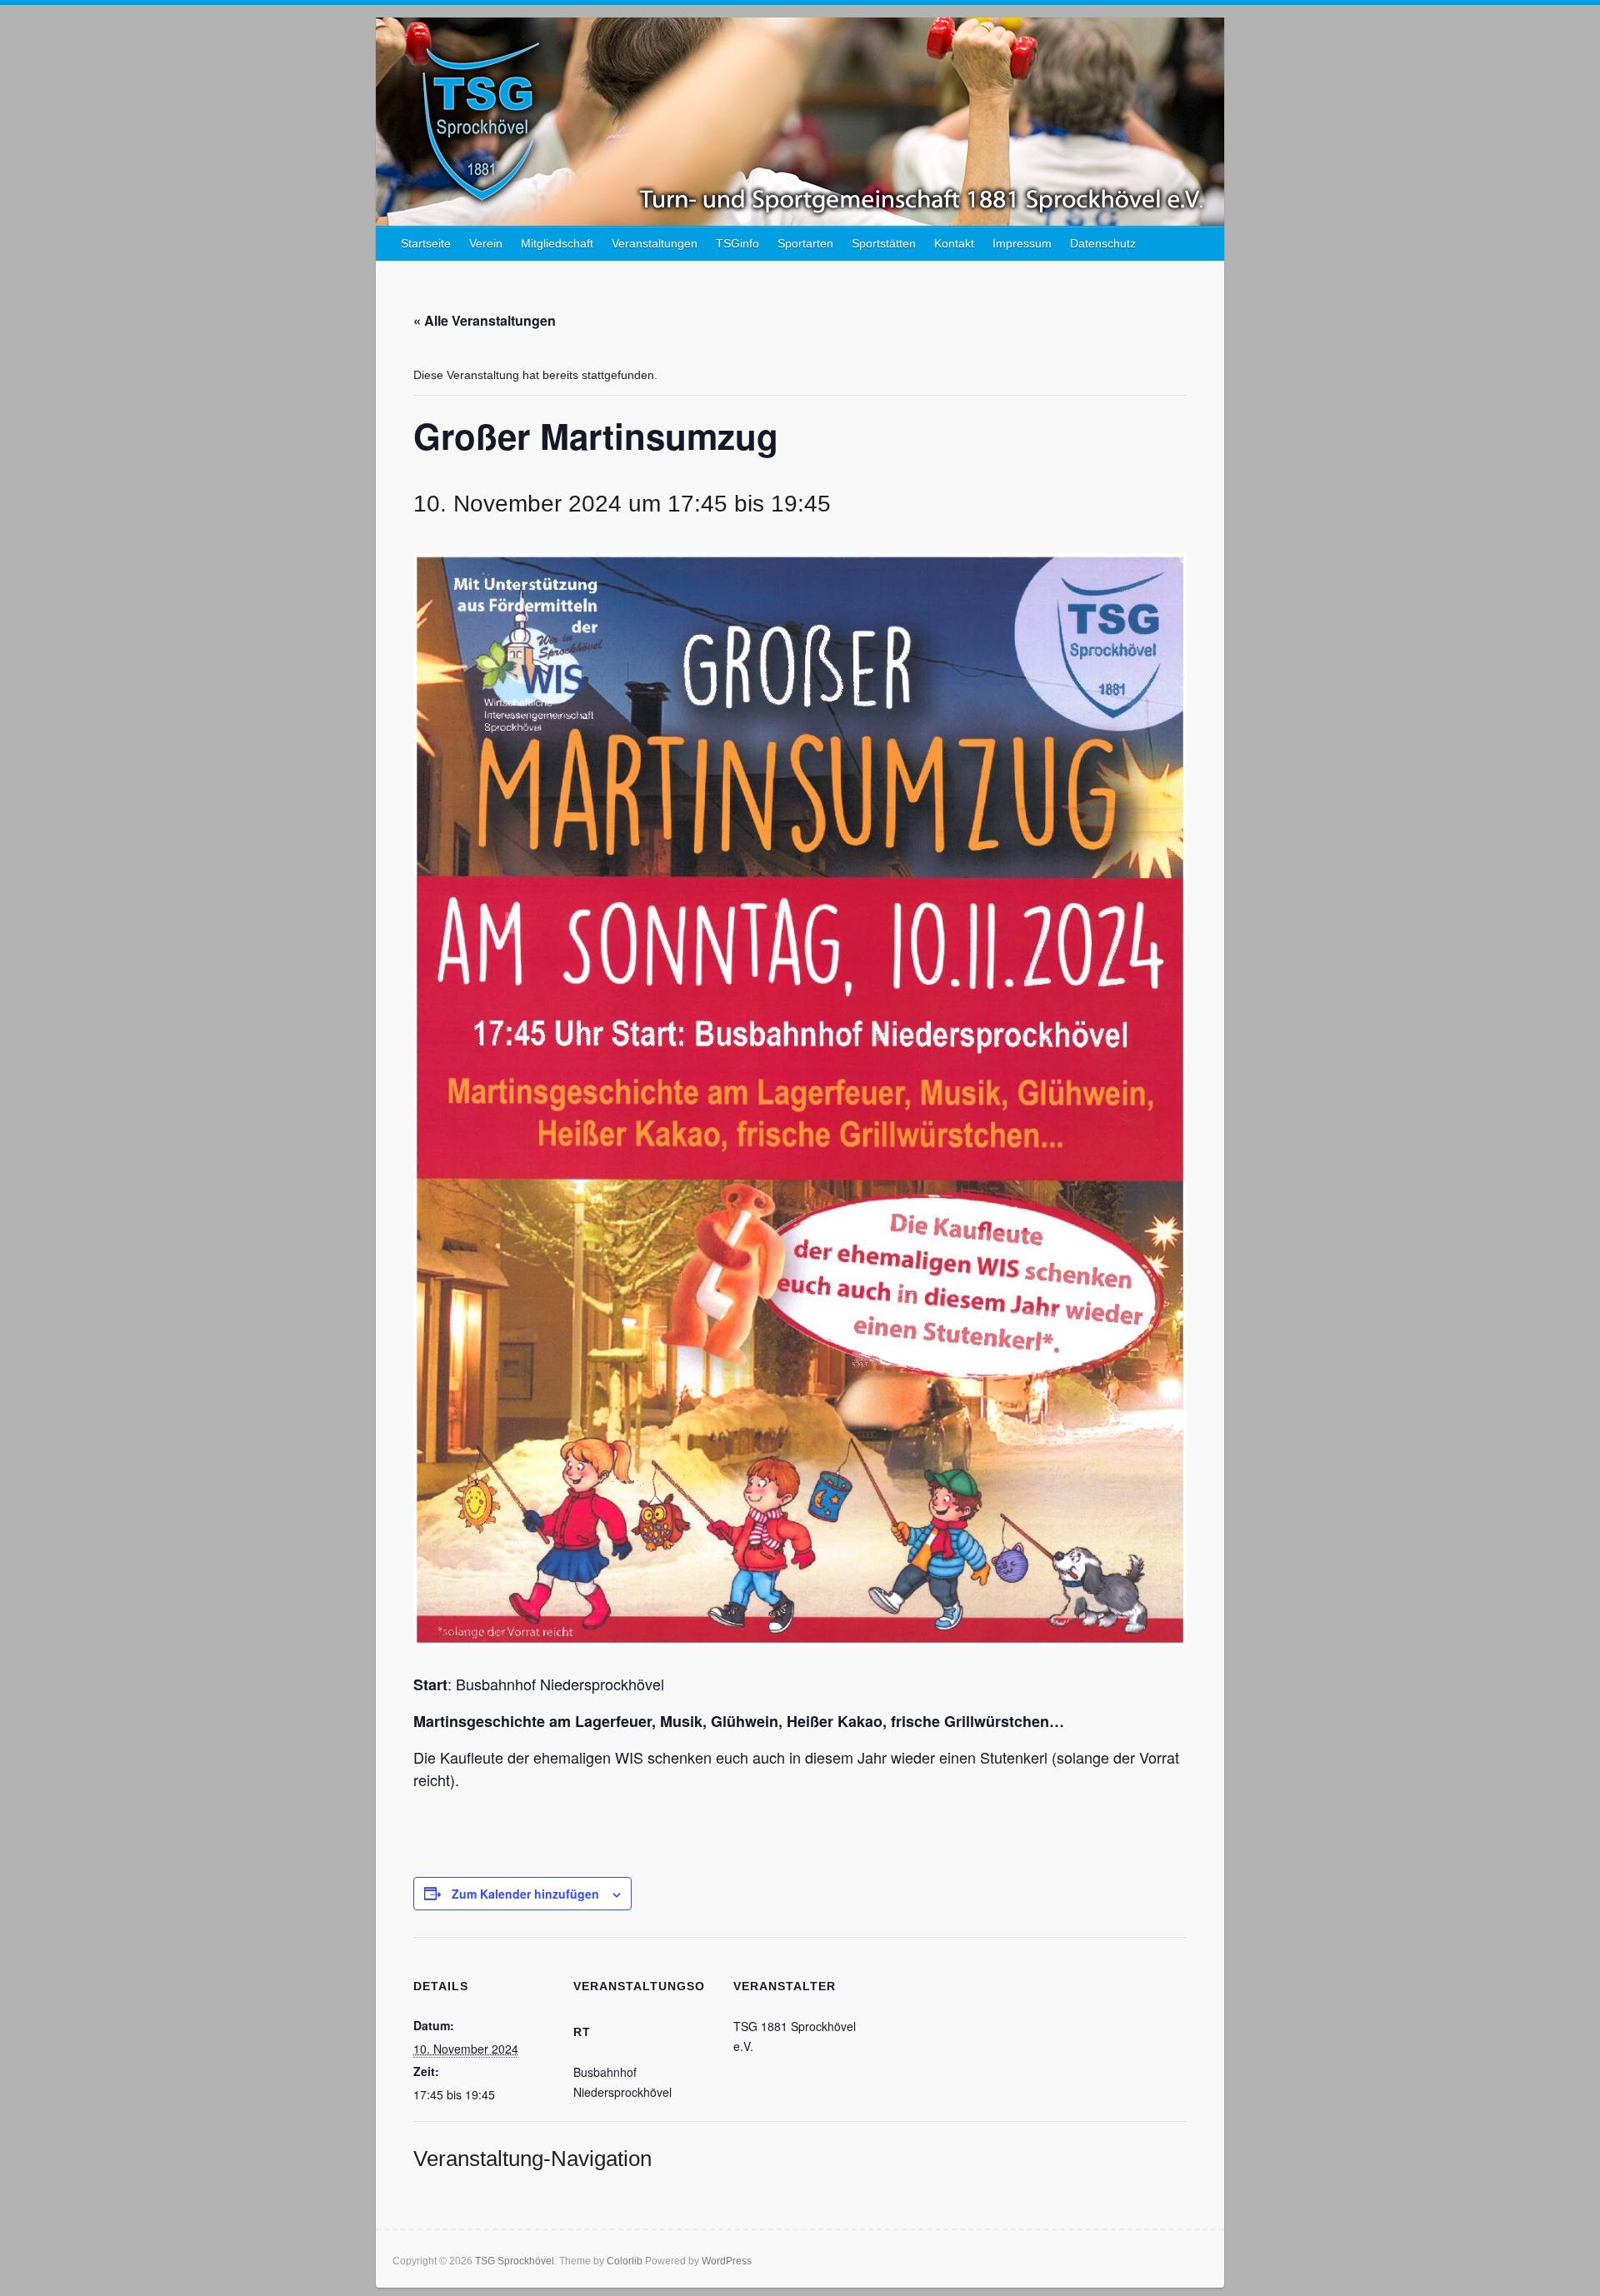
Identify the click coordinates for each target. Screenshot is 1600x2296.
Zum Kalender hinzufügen (525, 1894)
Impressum (1022, 243)
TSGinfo (737, 243)
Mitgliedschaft (557, 243)
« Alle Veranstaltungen (485, 320)
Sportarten (805, 243)
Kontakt (954, 243)
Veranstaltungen (655, 243)
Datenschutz (1103, 243)
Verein (486, 243)
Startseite (426, 243)
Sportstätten (884, 243)
